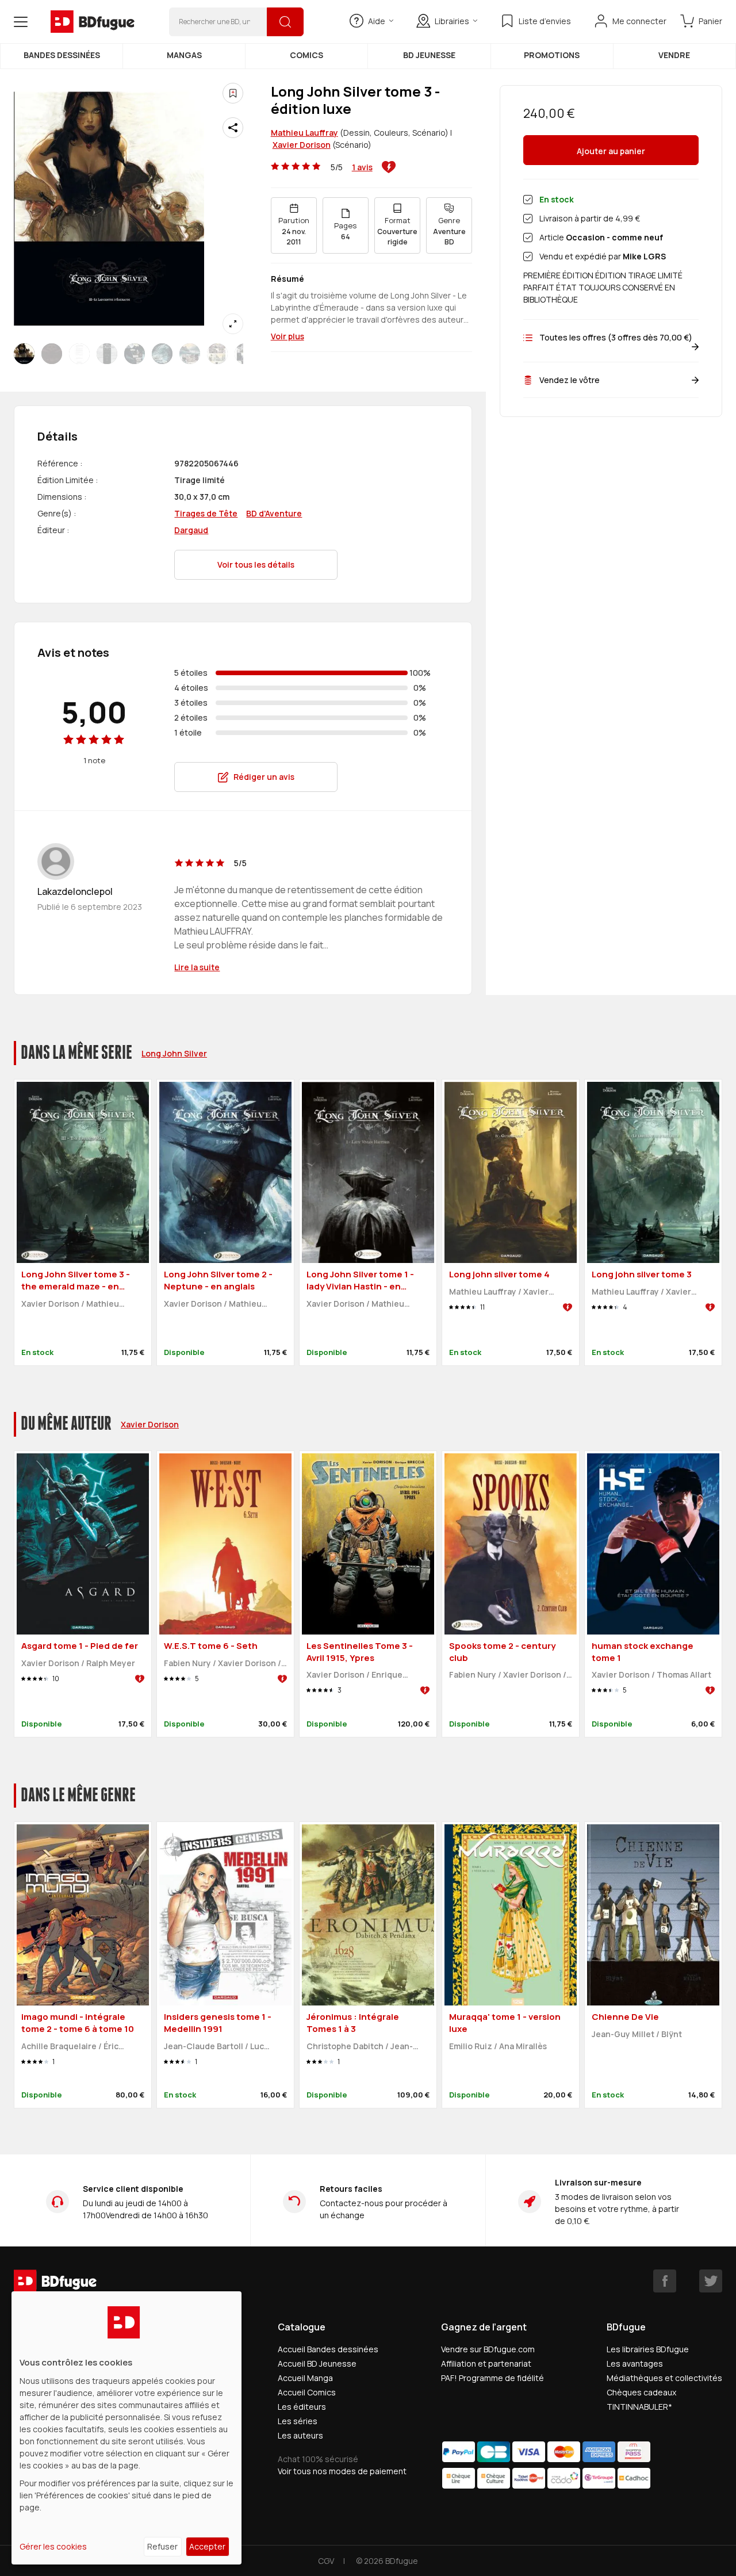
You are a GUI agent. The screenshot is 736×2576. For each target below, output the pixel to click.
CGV (326, 2561)
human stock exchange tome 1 (643, 1652)
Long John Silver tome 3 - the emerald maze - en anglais (76, 1286)
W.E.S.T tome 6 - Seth (211, 1646)
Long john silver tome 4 (499, 1274)
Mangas (184, 55)
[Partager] (233, 128)
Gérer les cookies (53, 2546)
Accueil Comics (307, 2392)
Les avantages (635, 2363)
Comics (306, 55)
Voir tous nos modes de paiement (342, 2471)
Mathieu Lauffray (304, 133)
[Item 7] (217, 354)
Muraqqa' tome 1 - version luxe (505, 2023)
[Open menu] (21, 22)
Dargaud (191, 530)
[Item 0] (24, 354)
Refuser (162, 2546)
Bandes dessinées (62, 55)
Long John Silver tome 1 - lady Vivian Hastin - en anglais (360, 1286)
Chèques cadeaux (641, 2392)
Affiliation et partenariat (486, 2363)
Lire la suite (197, 967)
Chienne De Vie (625, 2017)
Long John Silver (174, 1053)
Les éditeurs (302, 2407)
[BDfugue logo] (93, 22)
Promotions (552, 55)
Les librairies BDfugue (648, 2349)
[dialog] (126, 2428)
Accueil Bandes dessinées (328, 2349)
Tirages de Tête (206, 513)
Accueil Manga (305, 2378)
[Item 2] (79, 354)
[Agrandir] (233, 324)
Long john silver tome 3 (642, 1274)
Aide (377, 21)
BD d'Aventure (274, 513)
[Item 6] (190, 354)
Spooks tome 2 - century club (502, 1652)
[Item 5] (162, 354)
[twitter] (711, 2281)
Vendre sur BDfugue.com (488, 2349)
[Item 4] (135, 354)
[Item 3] (107, 354)
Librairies (452, 21)
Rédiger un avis (264, 777)
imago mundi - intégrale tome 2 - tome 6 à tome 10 (78, 2023)
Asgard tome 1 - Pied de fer (80, 1646)
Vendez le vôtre (570, 380)
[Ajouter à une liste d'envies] (233, 93)
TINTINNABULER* (639, 2407)
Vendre (674, 55)
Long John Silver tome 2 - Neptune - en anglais (218, 1280)
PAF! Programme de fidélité (492, 2378)
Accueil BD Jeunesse (317, 2363)
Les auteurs (300, 2435)
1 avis (362, 167)
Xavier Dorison (302, 145)
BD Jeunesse (429, 55)
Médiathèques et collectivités (664, 2378)
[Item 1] (52, 354)
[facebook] (665, 2281)
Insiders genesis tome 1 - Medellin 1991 (218, 2023)
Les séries (298, 2421)
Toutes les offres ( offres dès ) (616, 337)
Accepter (207, 2546)
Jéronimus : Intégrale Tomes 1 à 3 (353, 2023)
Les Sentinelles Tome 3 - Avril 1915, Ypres (360, 1652)
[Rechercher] (285, 22)
